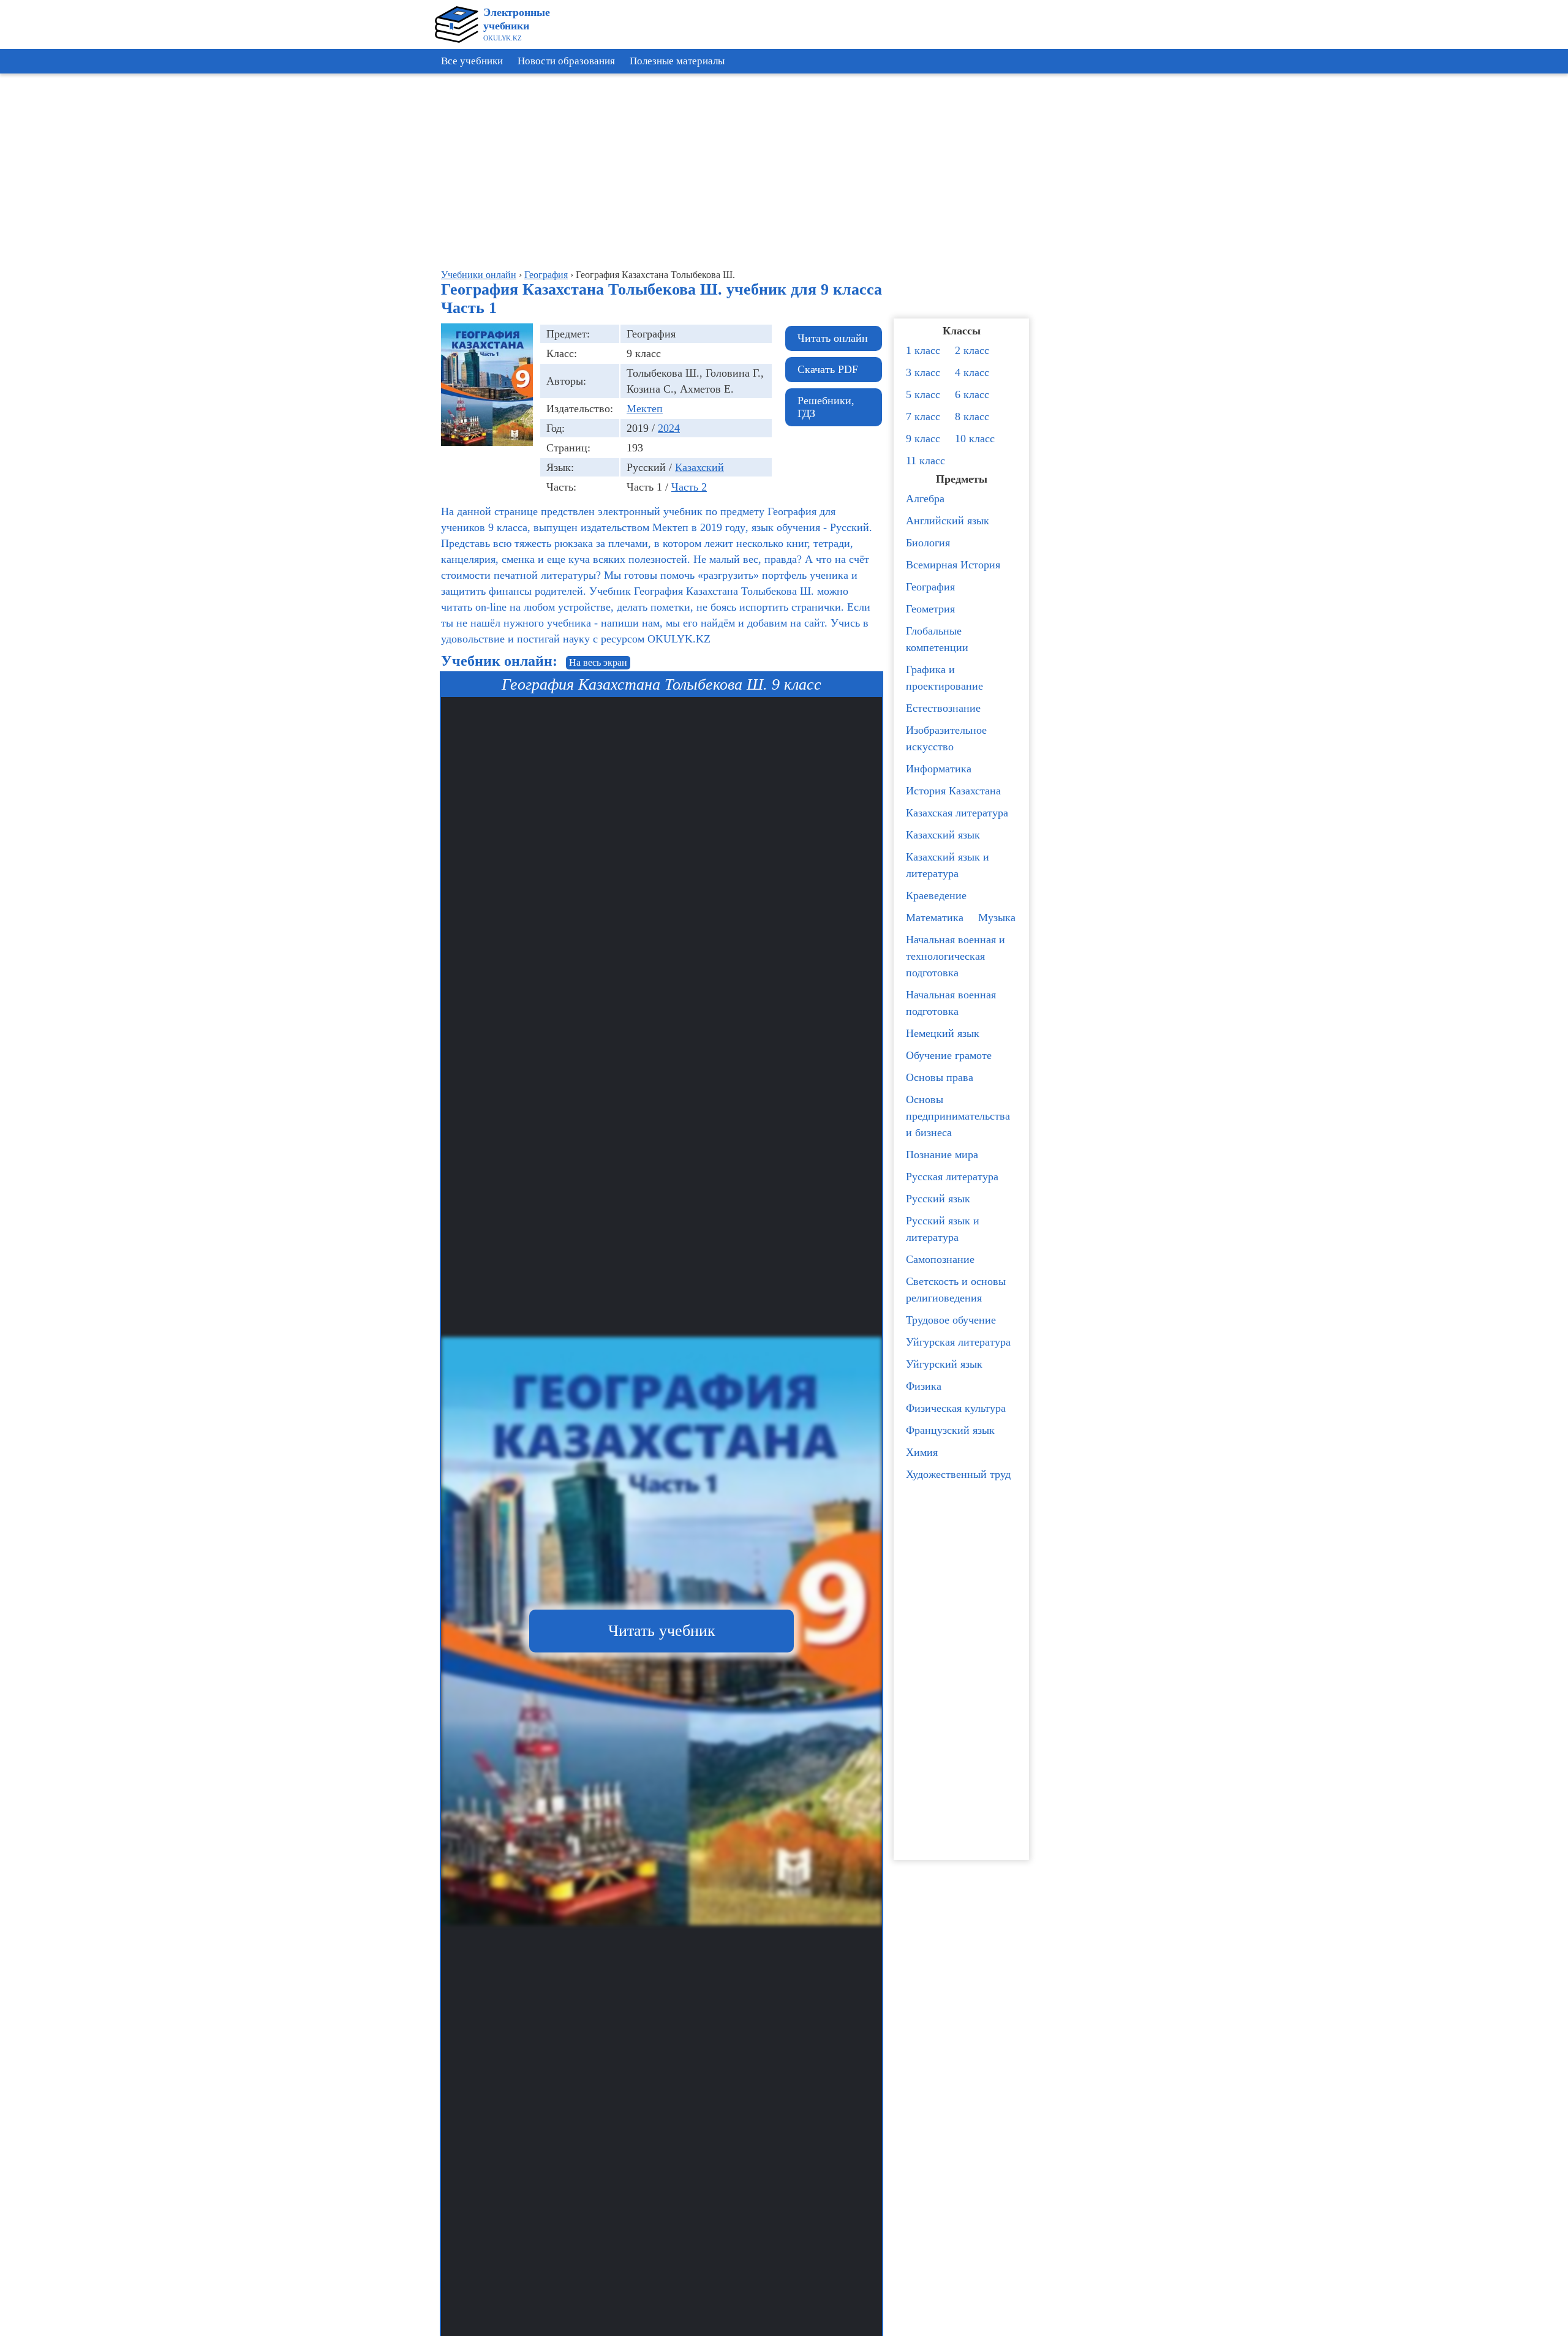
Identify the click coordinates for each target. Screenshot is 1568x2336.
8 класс (972, 416)
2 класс (972, 350)
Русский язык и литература (943, 1229)
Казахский (699, 467)
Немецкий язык (943, 1033)
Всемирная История (953, 565)
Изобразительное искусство (946, 738)
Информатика (939, 769)
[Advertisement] (1513, 263)
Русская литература (952, 1177)
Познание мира (942, 1155)
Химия (922, 1452)
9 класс (923, 439)
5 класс (923, 394)
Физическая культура (956, 1408)
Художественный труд (958, 1474)
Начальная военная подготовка (951, 1003)
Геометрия (930, 609)
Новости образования (566, 61)
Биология (928, 543)
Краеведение (936, 895)
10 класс (975, 439)
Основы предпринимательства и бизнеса (958, 1116)
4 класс (972, 372)
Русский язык (938, 1199)
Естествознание (943, 708)
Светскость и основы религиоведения (956, 1290)
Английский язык (948, 521)
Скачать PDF (828, 369)
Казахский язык (943, 835)
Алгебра (925, 499)
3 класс (923, 372)
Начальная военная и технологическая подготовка (956, 956)
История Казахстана (953, 791)
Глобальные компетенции (937, 639)
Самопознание (940, 1259)
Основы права (940, 1077)
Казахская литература (957, 813)
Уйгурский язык (944, 1364)
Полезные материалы (677, 61)
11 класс (925, 461)
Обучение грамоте (949, 1055)
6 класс (972, 394)
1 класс (923, 350)
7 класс (923, 416)
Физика (924, 1386)
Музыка (997, 917)
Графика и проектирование (944, 678)
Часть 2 (689, 487)
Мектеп (645, 409)
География (930, 587)
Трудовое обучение (951, 1320)
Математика (935, 917)
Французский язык (950, 1430)
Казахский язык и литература (948, 865)
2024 (669, 428)
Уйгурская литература (958, 1342)
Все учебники (472, 61)
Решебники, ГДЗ (826, 407)
